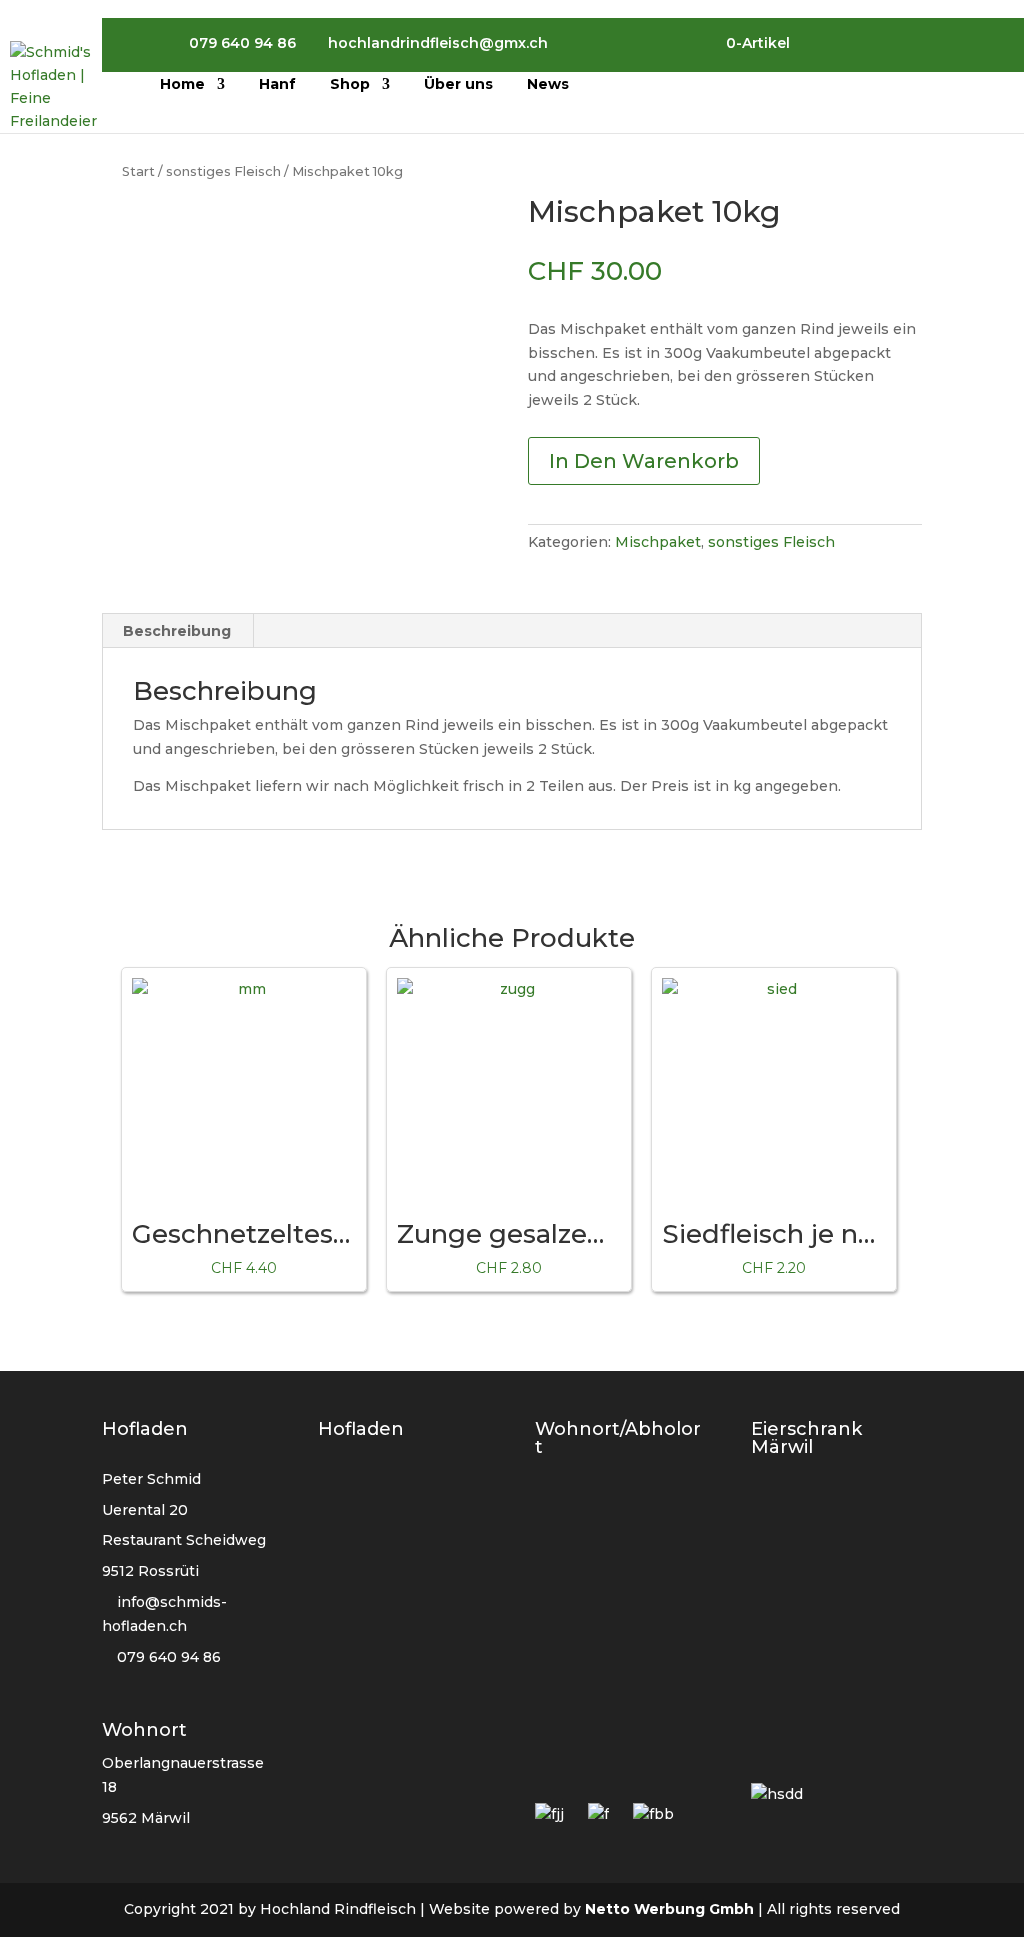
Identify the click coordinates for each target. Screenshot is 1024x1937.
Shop (350, 85)
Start (138, 171)
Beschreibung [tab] (177, 631)
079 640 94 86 (167, 1657)
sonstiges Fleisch (223, 171)
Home (182, 85)
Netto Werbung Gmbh (669, 1909)
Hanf (277, 85)
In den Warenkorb (644, 461)
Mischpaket (658, 542)
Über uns (458, 85)
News (548, 85)
